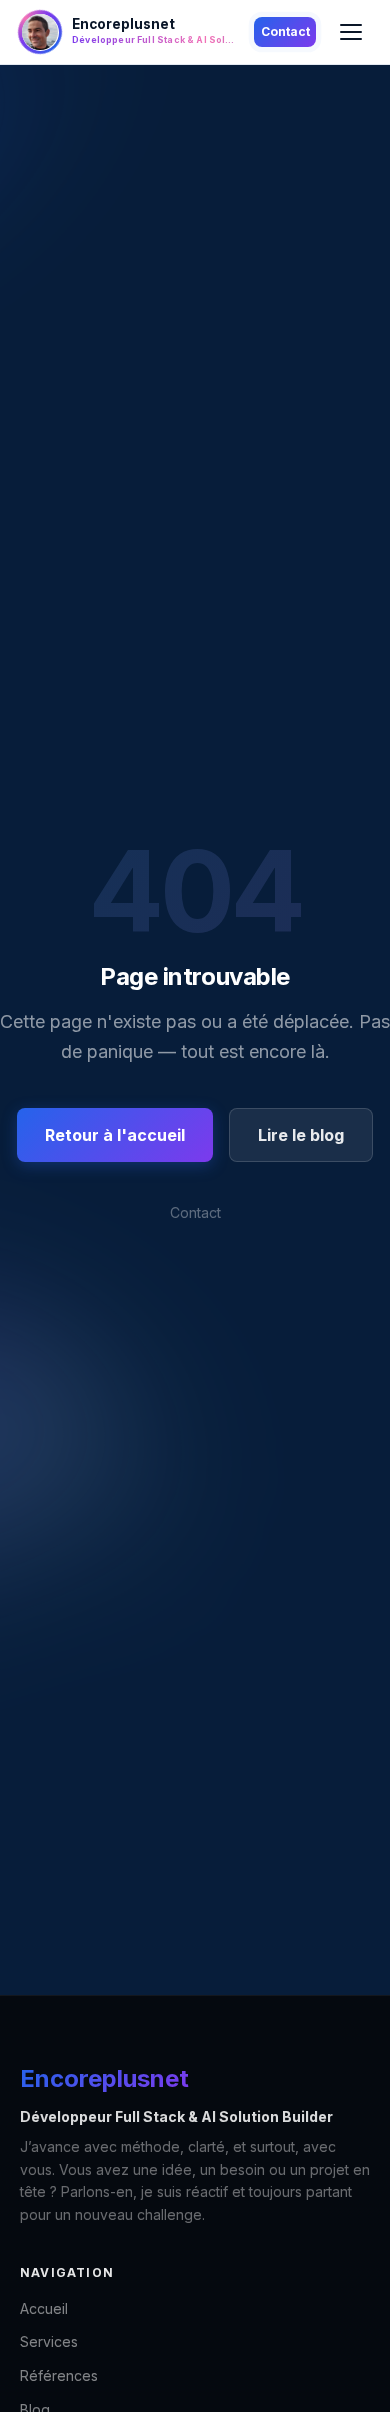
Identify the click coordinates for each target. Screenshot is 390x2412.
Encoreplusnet (104, 2078)
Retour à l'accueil (115, 1135)
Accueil (44, 2308)
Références (59, 2375)
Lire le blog (301, 1135)
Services (49, 2341)
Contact (285, 31)
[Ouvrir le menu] (351, 32)
